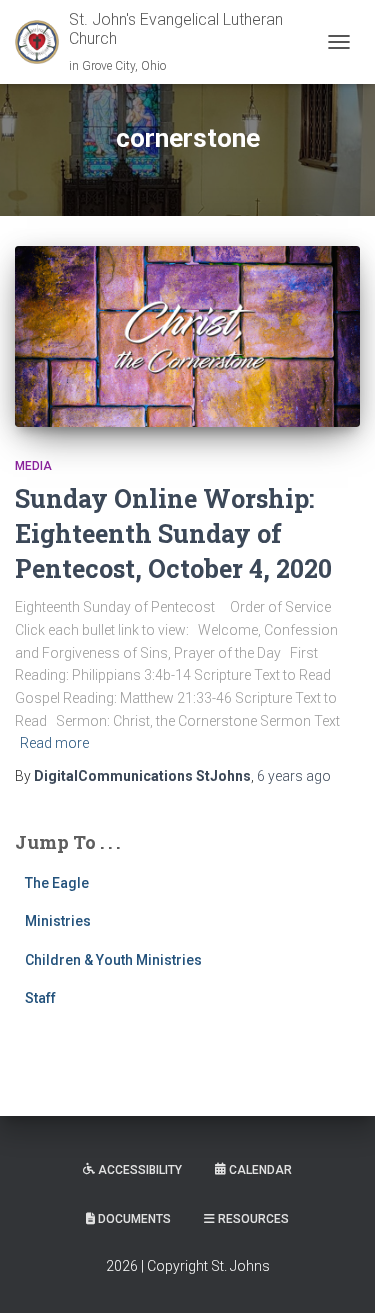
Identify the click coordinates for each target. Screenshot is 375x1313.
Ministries (58, 921)
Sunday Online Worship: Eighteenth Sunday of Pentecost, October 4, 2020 (173, 533)
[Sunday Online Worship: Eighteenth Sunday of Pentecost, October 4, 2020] (187, 336)
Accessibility (140, 1170)
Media (33, 466)
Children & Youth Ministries (113, 960)
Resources (253, 1219)
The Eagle (57, 883)
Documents (134, 1219)
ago (294, 776)
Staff (40, 998)
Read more (54, 743)
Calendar (260, 1170)
